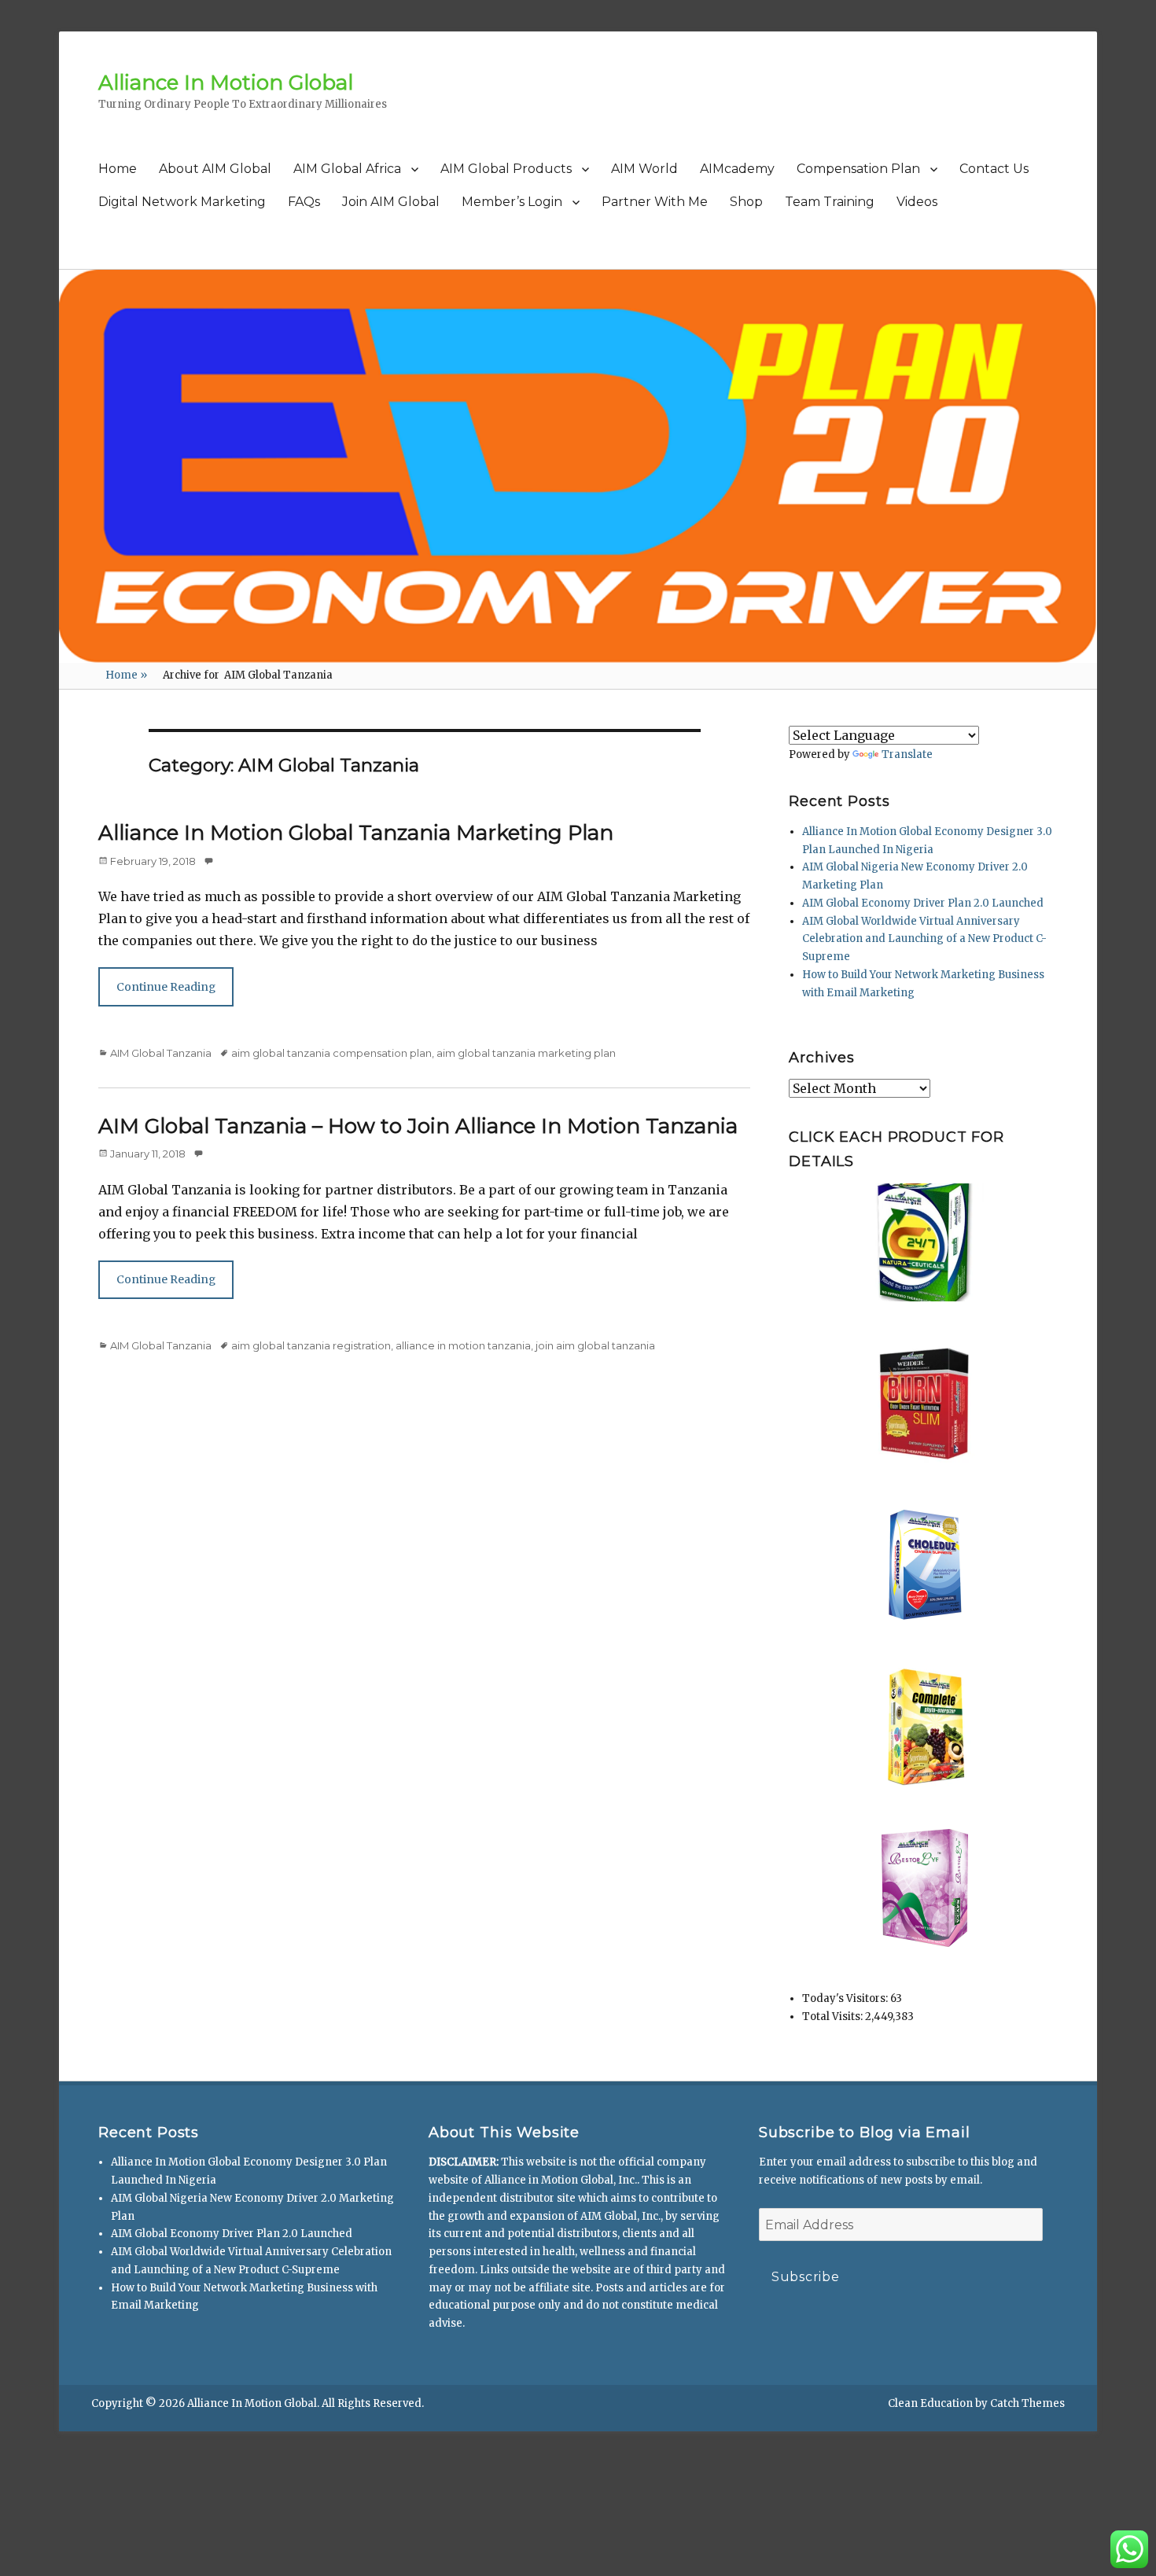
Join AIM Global (391, 202)
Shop (746, 202)
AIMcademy (737, 169)
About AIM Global (215, 169)
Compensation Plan (858, 169)
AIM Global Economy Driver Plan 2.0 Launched (923, 903)
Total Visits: (834, 2017)
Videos (917, 202)
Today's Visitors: (846, 1998)
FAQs (304, 202)
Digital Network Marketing (182, 202)
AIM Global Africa (347, 169)
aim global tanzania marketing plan (526, 1053)
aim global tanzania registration (311, 1345)
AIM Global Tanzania (161, 1053)
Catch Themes (1027, 2403)
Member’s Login (512, 202)
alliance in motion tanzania (463, 1345)
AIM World (644, 169)
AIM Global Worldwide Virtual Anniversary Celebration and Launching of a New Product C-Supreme (924, 939)
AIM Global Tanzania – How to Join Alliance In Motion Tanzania (418, 1126)
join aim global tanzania (595, 1345)
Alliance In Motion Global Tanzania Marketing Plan (356, 833)
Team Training (830, 202)
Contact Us (994, 169)
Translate (907, 754)
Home (118, 169)
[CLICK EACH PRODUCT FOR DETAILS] (925, 1242)
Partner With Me (655, 202)
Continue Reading (166, 987)
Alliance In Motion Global (226, 83)
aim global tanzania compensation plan (331, 1053)
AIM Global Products (506, 169)
